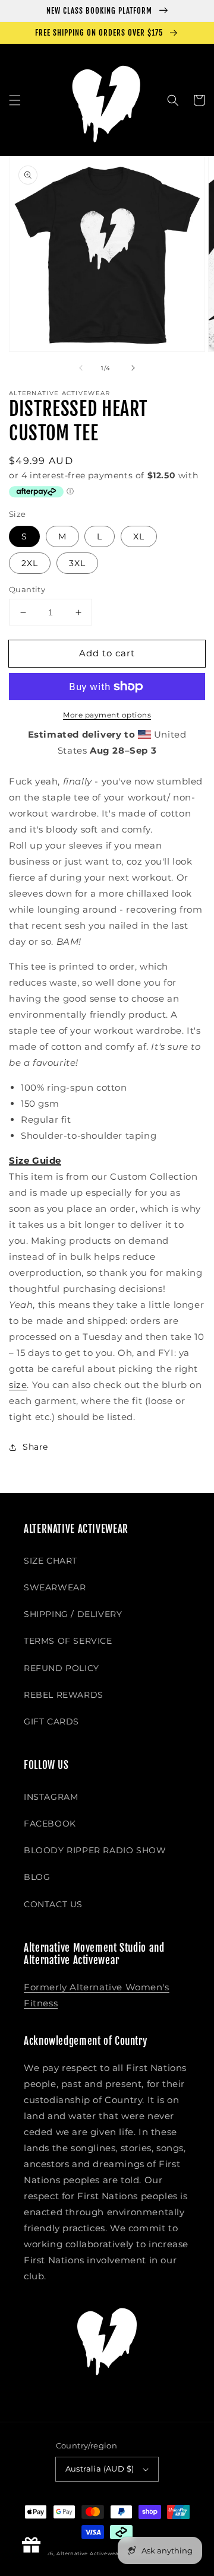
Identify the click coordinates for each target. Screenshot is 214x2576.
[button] (15, 100)
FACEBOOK (50, 1824)
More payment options (107, 715)
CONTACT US (53, 1904)
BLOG (37, 1877)
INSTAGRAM (51, 1797)
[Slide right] (133, 368)
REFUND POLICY (62, 1668)
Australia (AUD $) (100, 2469)
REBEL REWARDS (64, 1695)
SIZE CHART (51, 1561)
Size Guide (35, 1160)
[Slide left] (81, 368)
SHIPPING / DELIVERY (73, 1614)
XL (139, 536)
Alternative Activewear (89, 2553)
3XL (77, 563)
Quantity (27, 589)
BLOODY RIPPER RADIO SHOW (95, 1850)
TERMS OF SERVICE (68, 1641)
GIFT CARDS (51, 1721)
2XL (30, 563)
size (18, 1385)
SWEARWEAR (55, 1587)
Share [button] (35, 1447)
